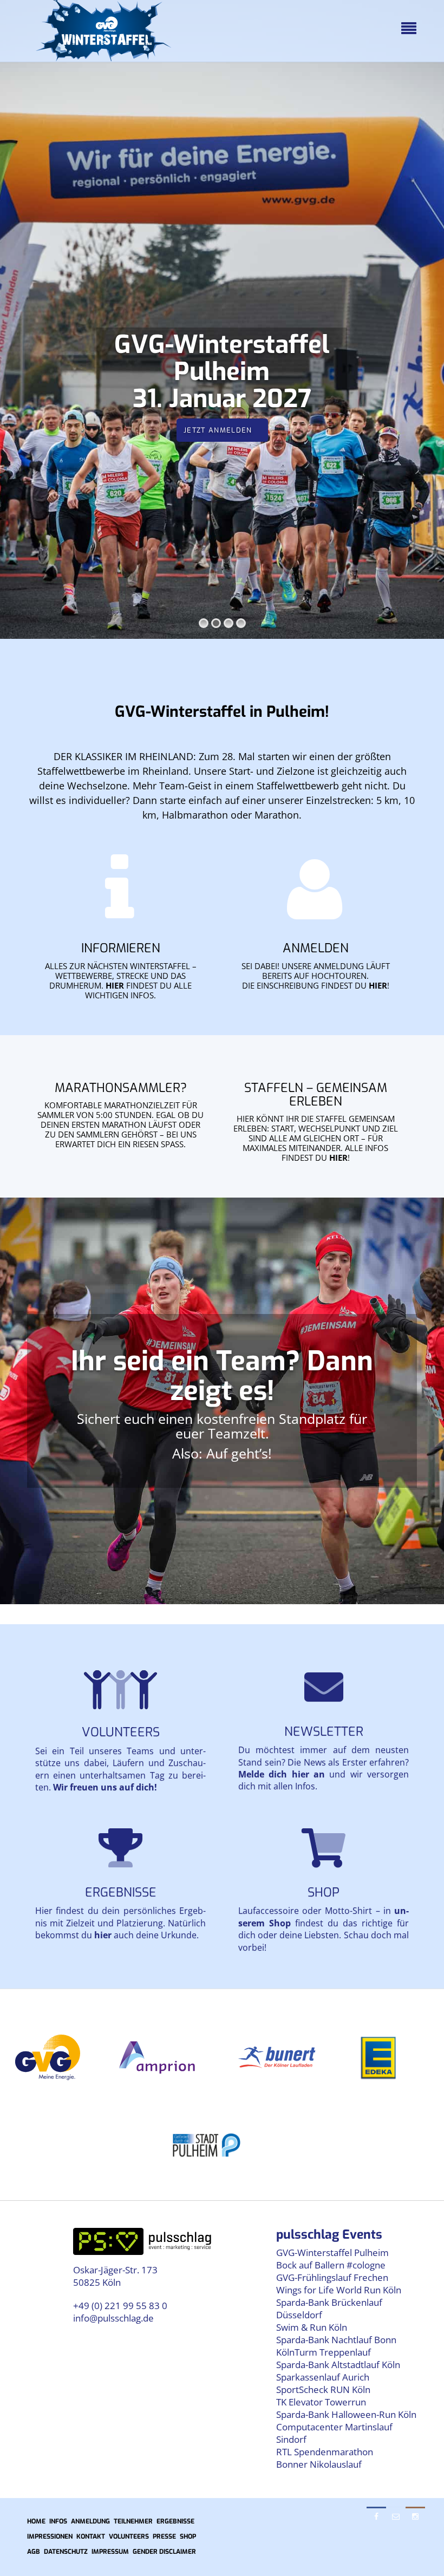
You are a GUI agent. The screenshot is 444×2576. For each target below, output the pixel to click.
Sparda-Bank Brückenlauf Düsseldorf (329, 2309)
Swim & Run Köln (312, 2327)
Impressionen (50, 2536)
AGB (34, 2552)
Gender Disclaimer (164, 2552)
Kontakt (91, 2536)
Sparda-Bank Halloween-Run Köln (346, 2414)
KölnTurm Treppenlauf (324, 2352)
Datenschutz (66, 2552)
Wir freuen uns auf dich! (105, 1787)
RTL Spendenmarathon (325, 2452)
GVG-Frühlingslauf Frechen (332, 2277)
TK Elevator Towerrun (321, 2402)
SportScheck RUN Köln (323, 2389)
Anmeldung (90, 2521)
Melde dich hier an (282, 1774)
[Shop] (324, 1847)
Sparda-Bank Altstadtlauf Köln (338, 2365)
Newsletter (324, 1732)
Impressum (110, 2552)
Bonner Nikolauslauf (319, 2464)
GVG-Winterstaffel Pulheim (332, 2253)
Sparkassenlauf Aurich (323, 2377)
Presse (164, 2536)
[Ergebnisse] (120, 1847)
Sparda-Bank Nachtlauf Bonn (336, 2340)
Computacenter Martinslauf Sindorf (334, 2433)
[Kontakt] (324, 1686)
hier (378, 985)
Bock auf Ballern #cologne (331, 2265)
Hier (115, 985)
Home (36, 2521)
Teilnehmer (133, 2521)
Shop (324, 1892)
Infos (58, 2521)
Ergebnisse (121, 1892)
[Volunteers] (120, 1690)
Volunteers (121, 1732)
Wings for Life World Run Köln (339, 2290)
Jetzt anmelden (218, 430)
